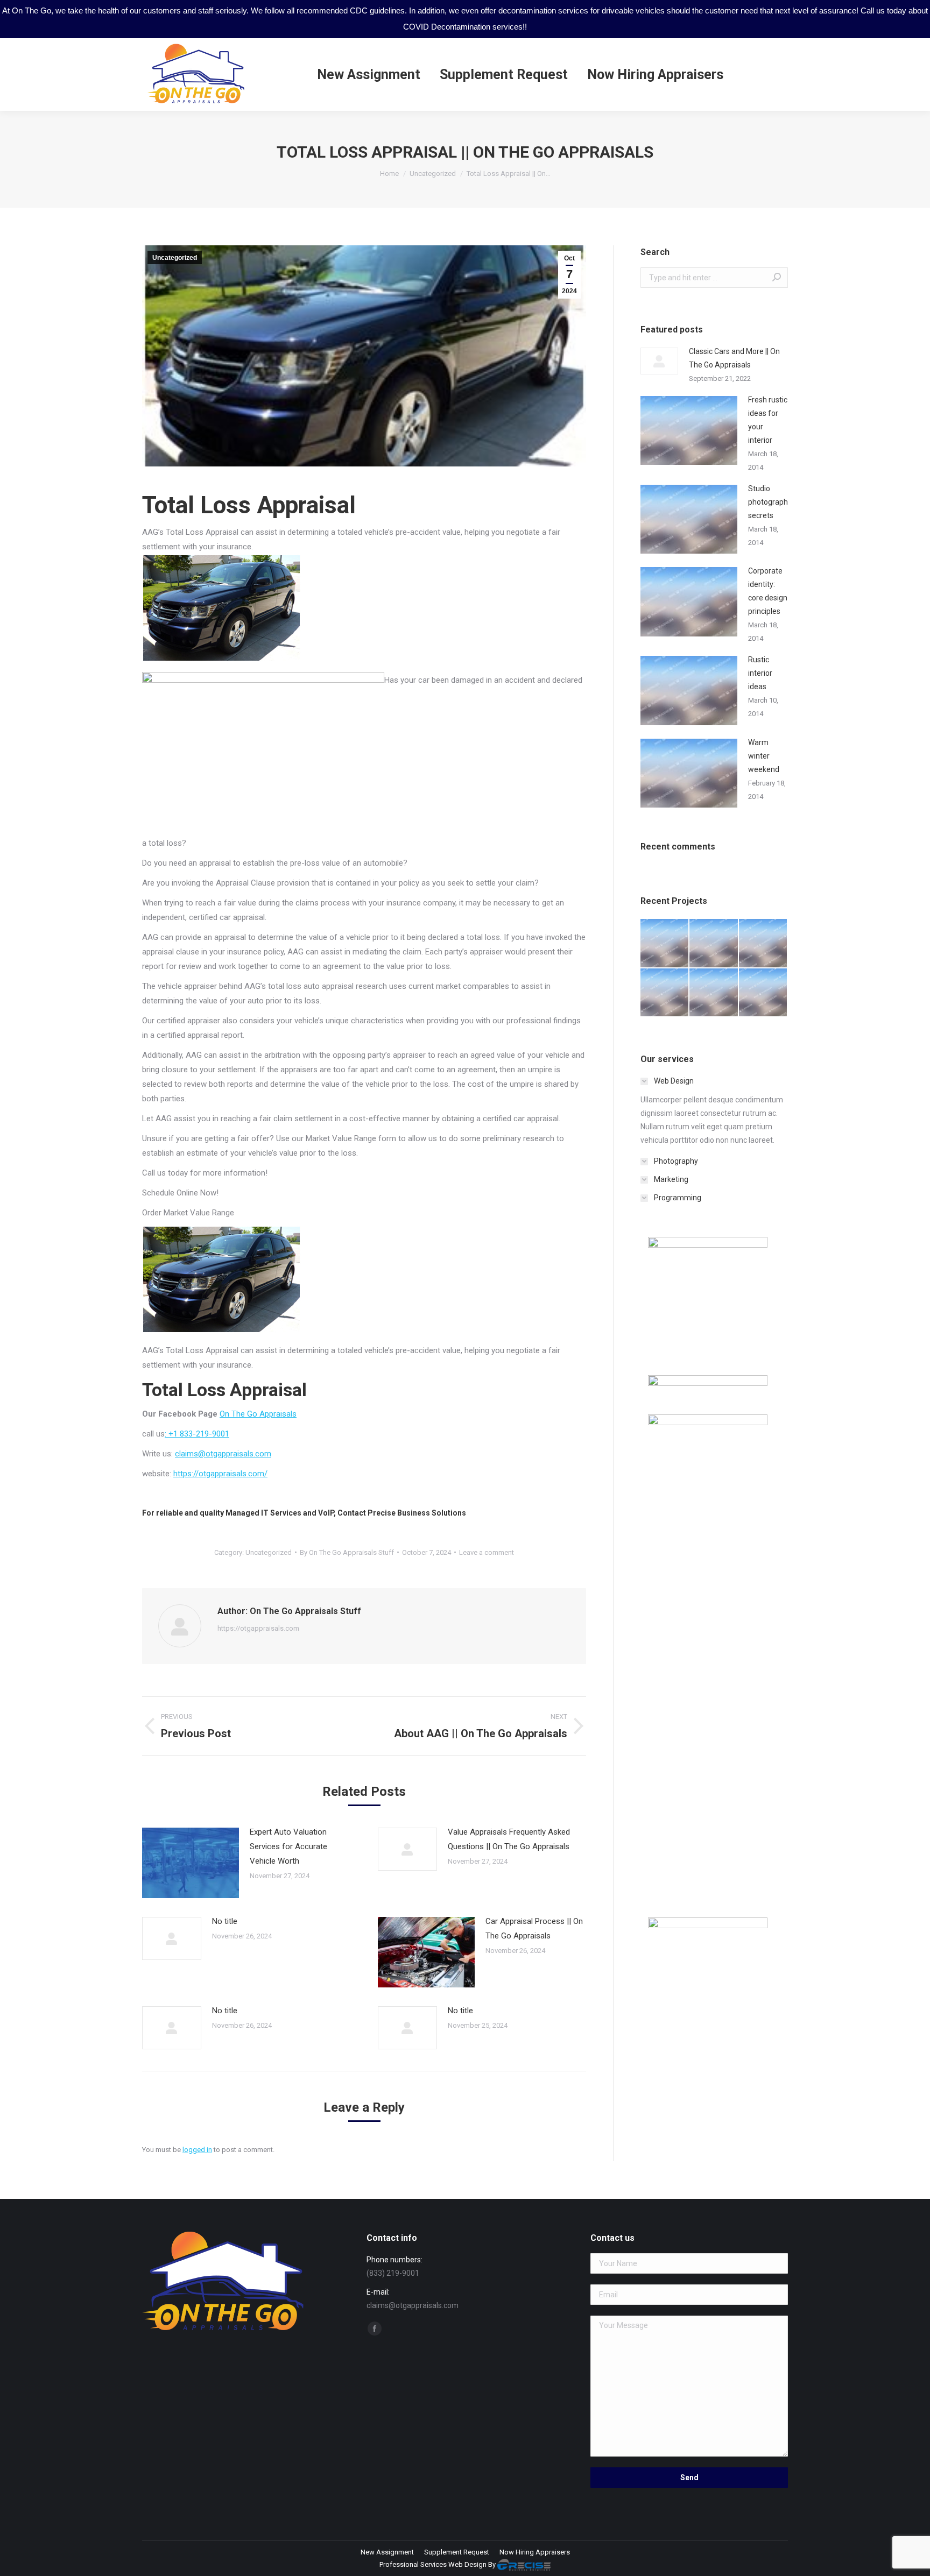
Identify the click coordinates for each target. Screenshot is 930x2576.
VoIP (326, 1513)
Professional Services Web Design (433, 2564)
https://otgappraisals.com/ (220, 1474)
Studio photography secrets (770, 502)
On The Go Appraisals (258, 1414)
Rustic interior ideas (760, 673)
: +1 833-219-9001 (197, 1434)
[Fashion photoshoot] (665, 993)
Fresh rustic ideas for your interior (768, 420)
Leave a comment (487, 1552)
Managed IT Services (263, 1513)
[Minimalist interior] (714, 943)
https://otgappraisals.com (258, 1628)
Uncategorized (175, 258)
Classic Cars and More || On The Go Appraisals (734, 358)
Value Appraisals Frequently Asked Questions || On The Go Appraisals (509, 1839)
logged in (197, 2150)
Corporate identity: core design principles (768, 591)
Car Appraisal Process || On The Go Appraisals (534, 1929)
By (347, 1552)
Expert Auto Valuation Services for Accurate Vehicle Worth (288, 1846)
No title (225, 1921)
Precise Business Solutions (417, 1513)
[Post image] (191, 1863)
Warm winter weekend (764, 756)
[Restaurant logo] (714, 993)
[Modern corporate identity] (665, 943)
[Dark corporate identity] (763, 943)
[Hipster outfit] (763, 993)
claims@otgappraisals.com (223, 1454)
